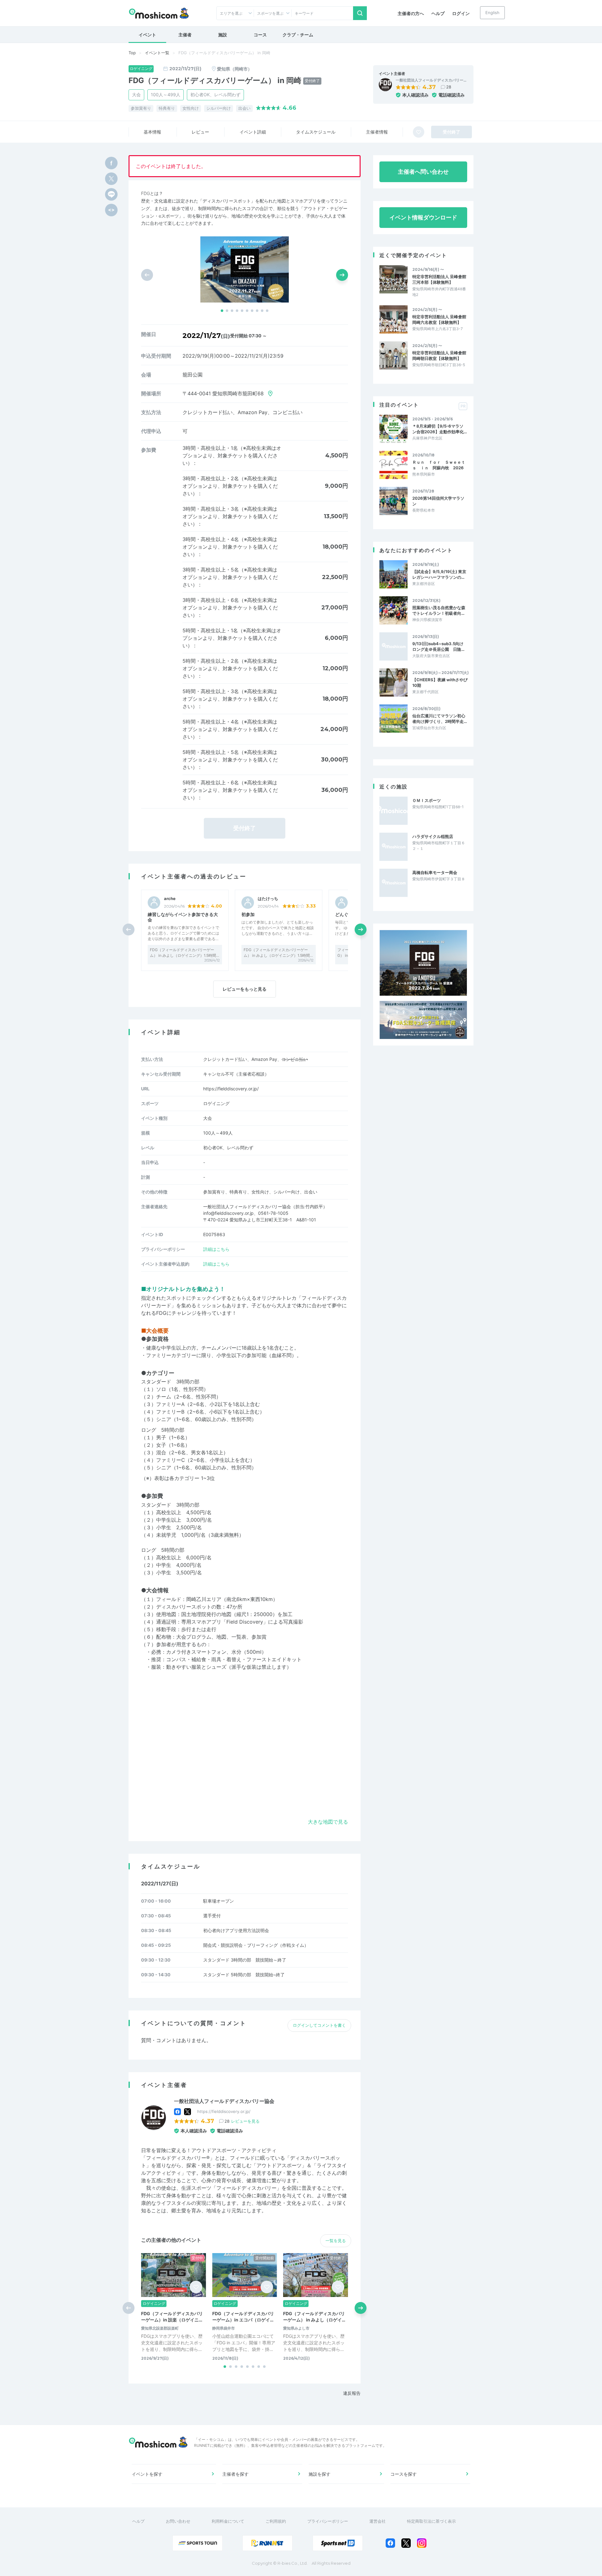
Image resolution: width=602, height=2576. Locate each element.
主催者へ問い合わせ (423, 172)
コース (260, 35)
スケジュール (316, 132)
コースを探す (404, 2474)
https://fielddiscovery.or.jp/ (231, 1089)
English (492, 13)
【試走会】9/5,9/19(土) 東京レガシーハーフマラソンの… (439, 574)
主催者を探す (235, 2474)
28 (449, 87)
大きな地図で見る (328, 1822)
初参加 (248, 914)
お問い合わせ (178, 2521)
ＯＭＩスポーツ (427, 800)
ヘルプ (438, 13)
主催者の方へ (411, 13)
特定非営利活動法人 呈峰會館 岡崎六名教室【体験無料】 (440, 319)
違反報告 (352, 2393)
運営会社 (378, 2521)
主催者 (185, 35)
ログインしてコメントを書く (319, 2025)
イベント (147, 35)
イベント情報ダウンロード (423, 217)
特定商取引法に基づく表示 (431, 2521)
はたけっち (268, 899)
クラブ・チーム (298, 35)
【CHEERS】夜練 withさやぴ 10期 (440, 682)
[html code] (111, 210)
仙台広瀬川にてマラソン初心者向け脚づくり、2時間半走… (440, 719)
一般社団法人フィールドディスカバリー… (431, 80)
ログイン (461, 13)
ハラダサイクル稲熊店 (433, 836)
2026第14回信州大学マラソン (438, 501)
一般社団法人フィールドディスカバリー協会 (224, 2101)
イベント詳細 (253, 132)
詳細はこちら (216, 1249)
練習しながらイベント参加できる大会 (183, 917)
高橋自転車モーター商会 (435, 872)
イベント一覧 (157, 53)
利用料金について (228, 2521)
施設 (223, 35)
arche (170, 899)
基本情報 (152, 132)
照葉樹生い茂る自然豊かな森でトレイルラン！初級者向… (439, 610)
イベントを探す (147, 2474)
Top (132, 53)
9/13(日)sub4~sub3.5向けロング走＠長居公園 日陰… (438, 646)
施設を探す (319, 2474)
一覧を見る (336, 2241)
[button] (222, 311)
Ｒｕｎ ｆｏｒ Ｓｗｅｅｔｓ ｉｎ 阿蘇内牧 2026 (439, 465)
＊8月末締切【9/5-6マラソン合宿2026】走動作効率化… (440, 429)
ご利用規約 (276, 2521)
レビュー (200, 132)
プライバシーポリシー (328, 2521)
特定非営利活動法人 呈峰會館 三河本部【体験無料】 (440, 279)
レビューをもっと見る (245, 989)
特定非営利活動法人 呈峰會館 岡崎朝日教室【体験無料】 (440, 356)
